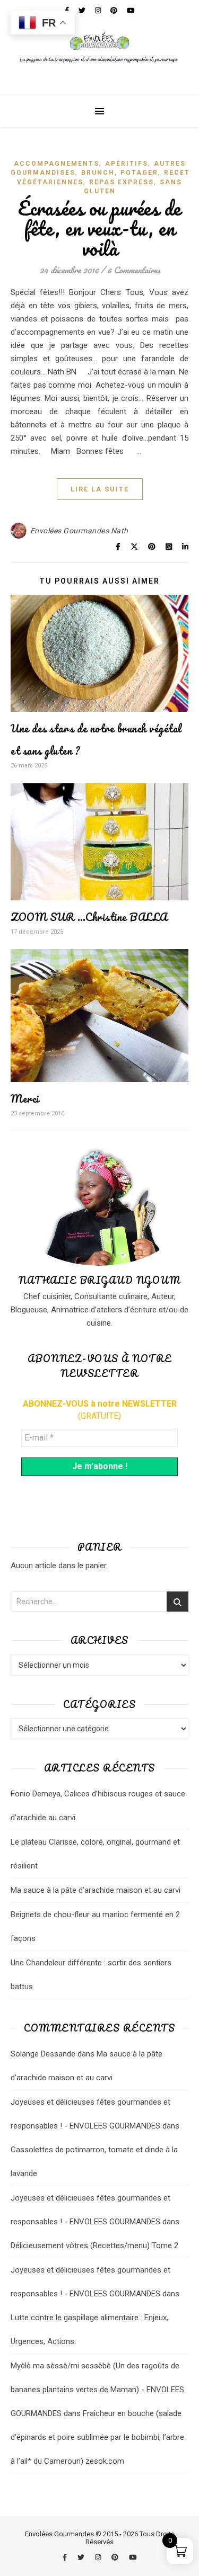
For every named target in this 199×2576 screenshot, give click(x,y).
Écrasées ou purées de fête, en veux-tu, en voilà (99, 228)
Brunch (98, 173)
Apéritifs (127, 164)
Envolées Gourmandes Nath (79, 531)
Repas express (122, 182)
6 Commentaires (134, 270)
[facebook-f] (66, 2557)
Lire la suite (100, 489)
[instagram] (99, 2557)
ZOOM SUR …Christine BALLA (89, 917)
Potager (139, 173)
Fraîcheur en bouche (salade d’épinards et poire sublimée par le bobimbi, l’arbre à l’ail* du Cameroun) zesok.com (97, 2437)
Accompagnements (57, 164)
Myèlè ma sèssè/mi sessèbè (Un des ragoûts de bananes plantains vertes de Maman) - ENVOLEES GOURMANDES (97, 2390)
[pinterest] (116, 2557)
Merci (25, 1099)
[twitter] (82, 2557)
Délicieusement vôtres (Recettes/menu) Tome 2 (94, 2246)
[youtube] (133, 2557)
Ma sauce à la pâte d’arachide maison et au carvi (96, 1890)
